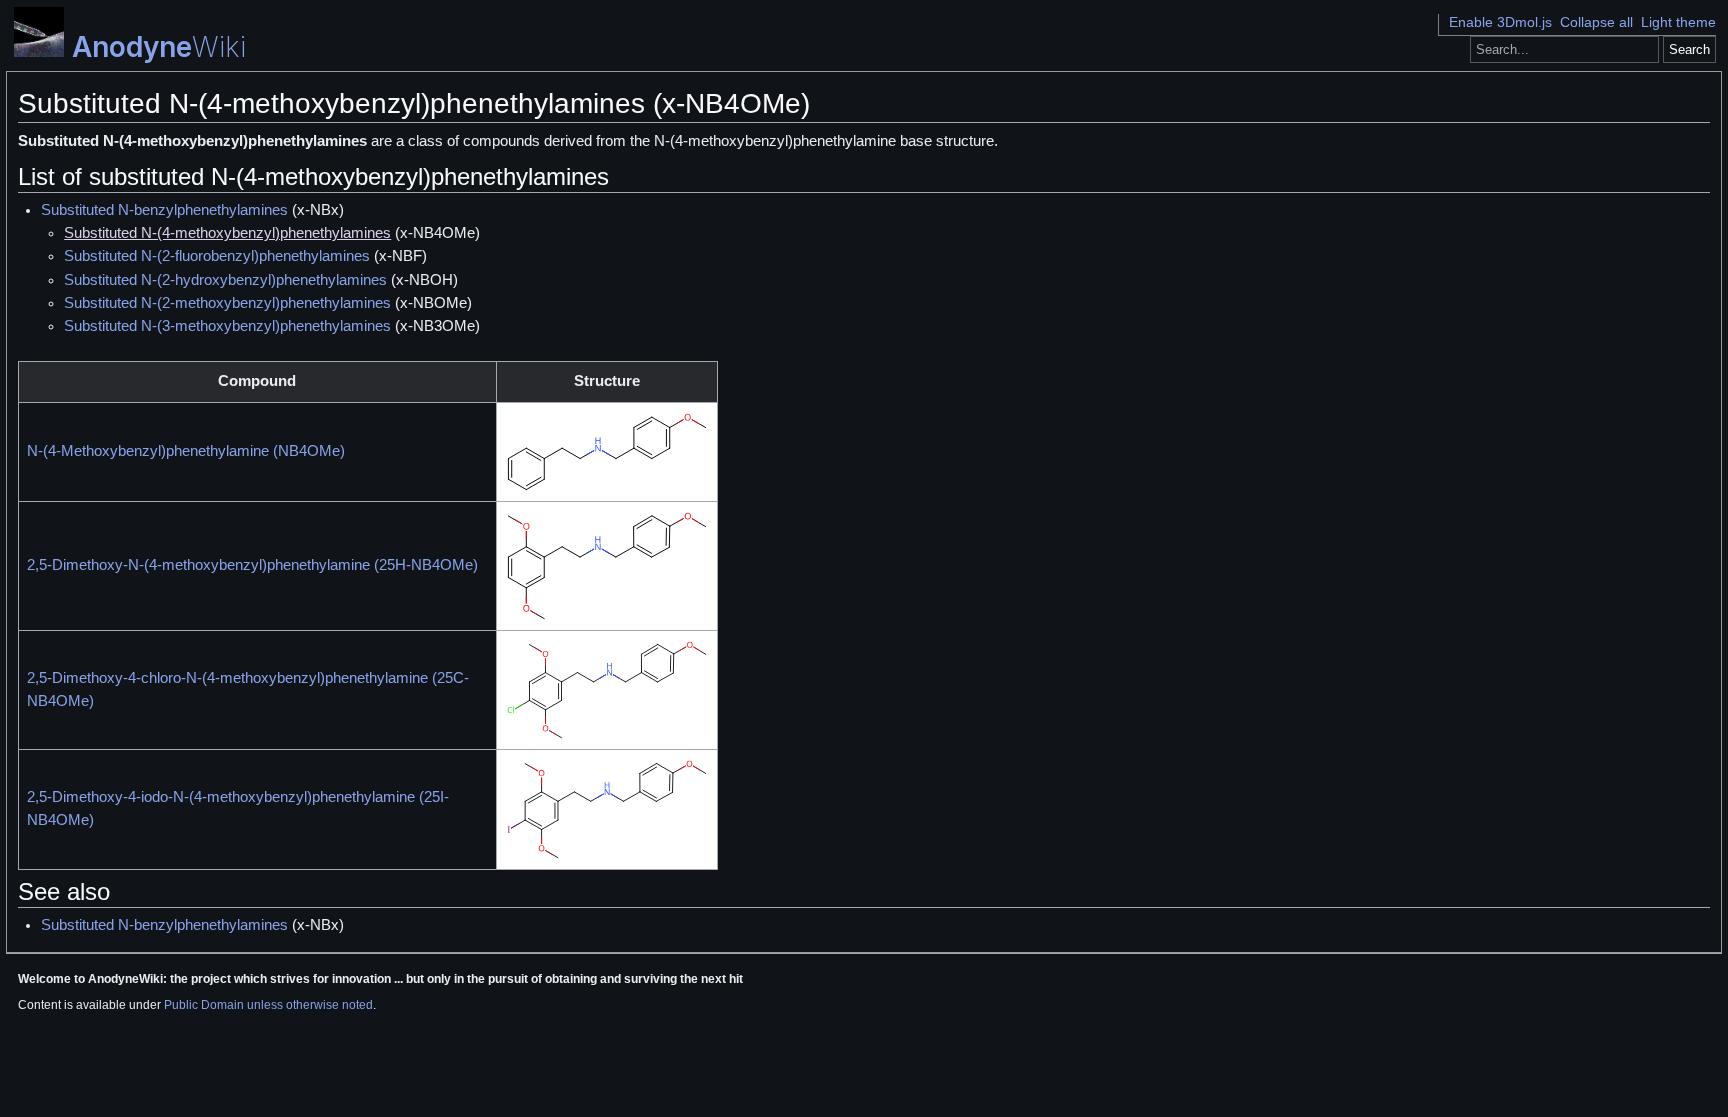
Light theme (1678, 22)
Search (1689, 49)
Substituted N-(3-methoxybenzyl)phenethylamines (227, 326)
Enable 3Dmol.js (1500, 22)
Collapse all (1596, 22)
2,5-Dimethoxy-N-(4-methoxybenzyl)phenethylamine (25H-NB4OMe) (252, 565)
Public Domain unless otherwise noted (268, 1005)
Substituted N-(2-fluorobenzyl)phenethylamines (217, 256)
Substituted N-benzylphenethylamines (164, 210)
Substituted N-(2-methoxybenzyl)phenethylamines (227, 303)
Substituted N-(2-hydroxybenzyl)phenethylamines (225, 280)
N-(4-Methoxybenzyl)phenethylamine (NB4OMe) (186, 451)
